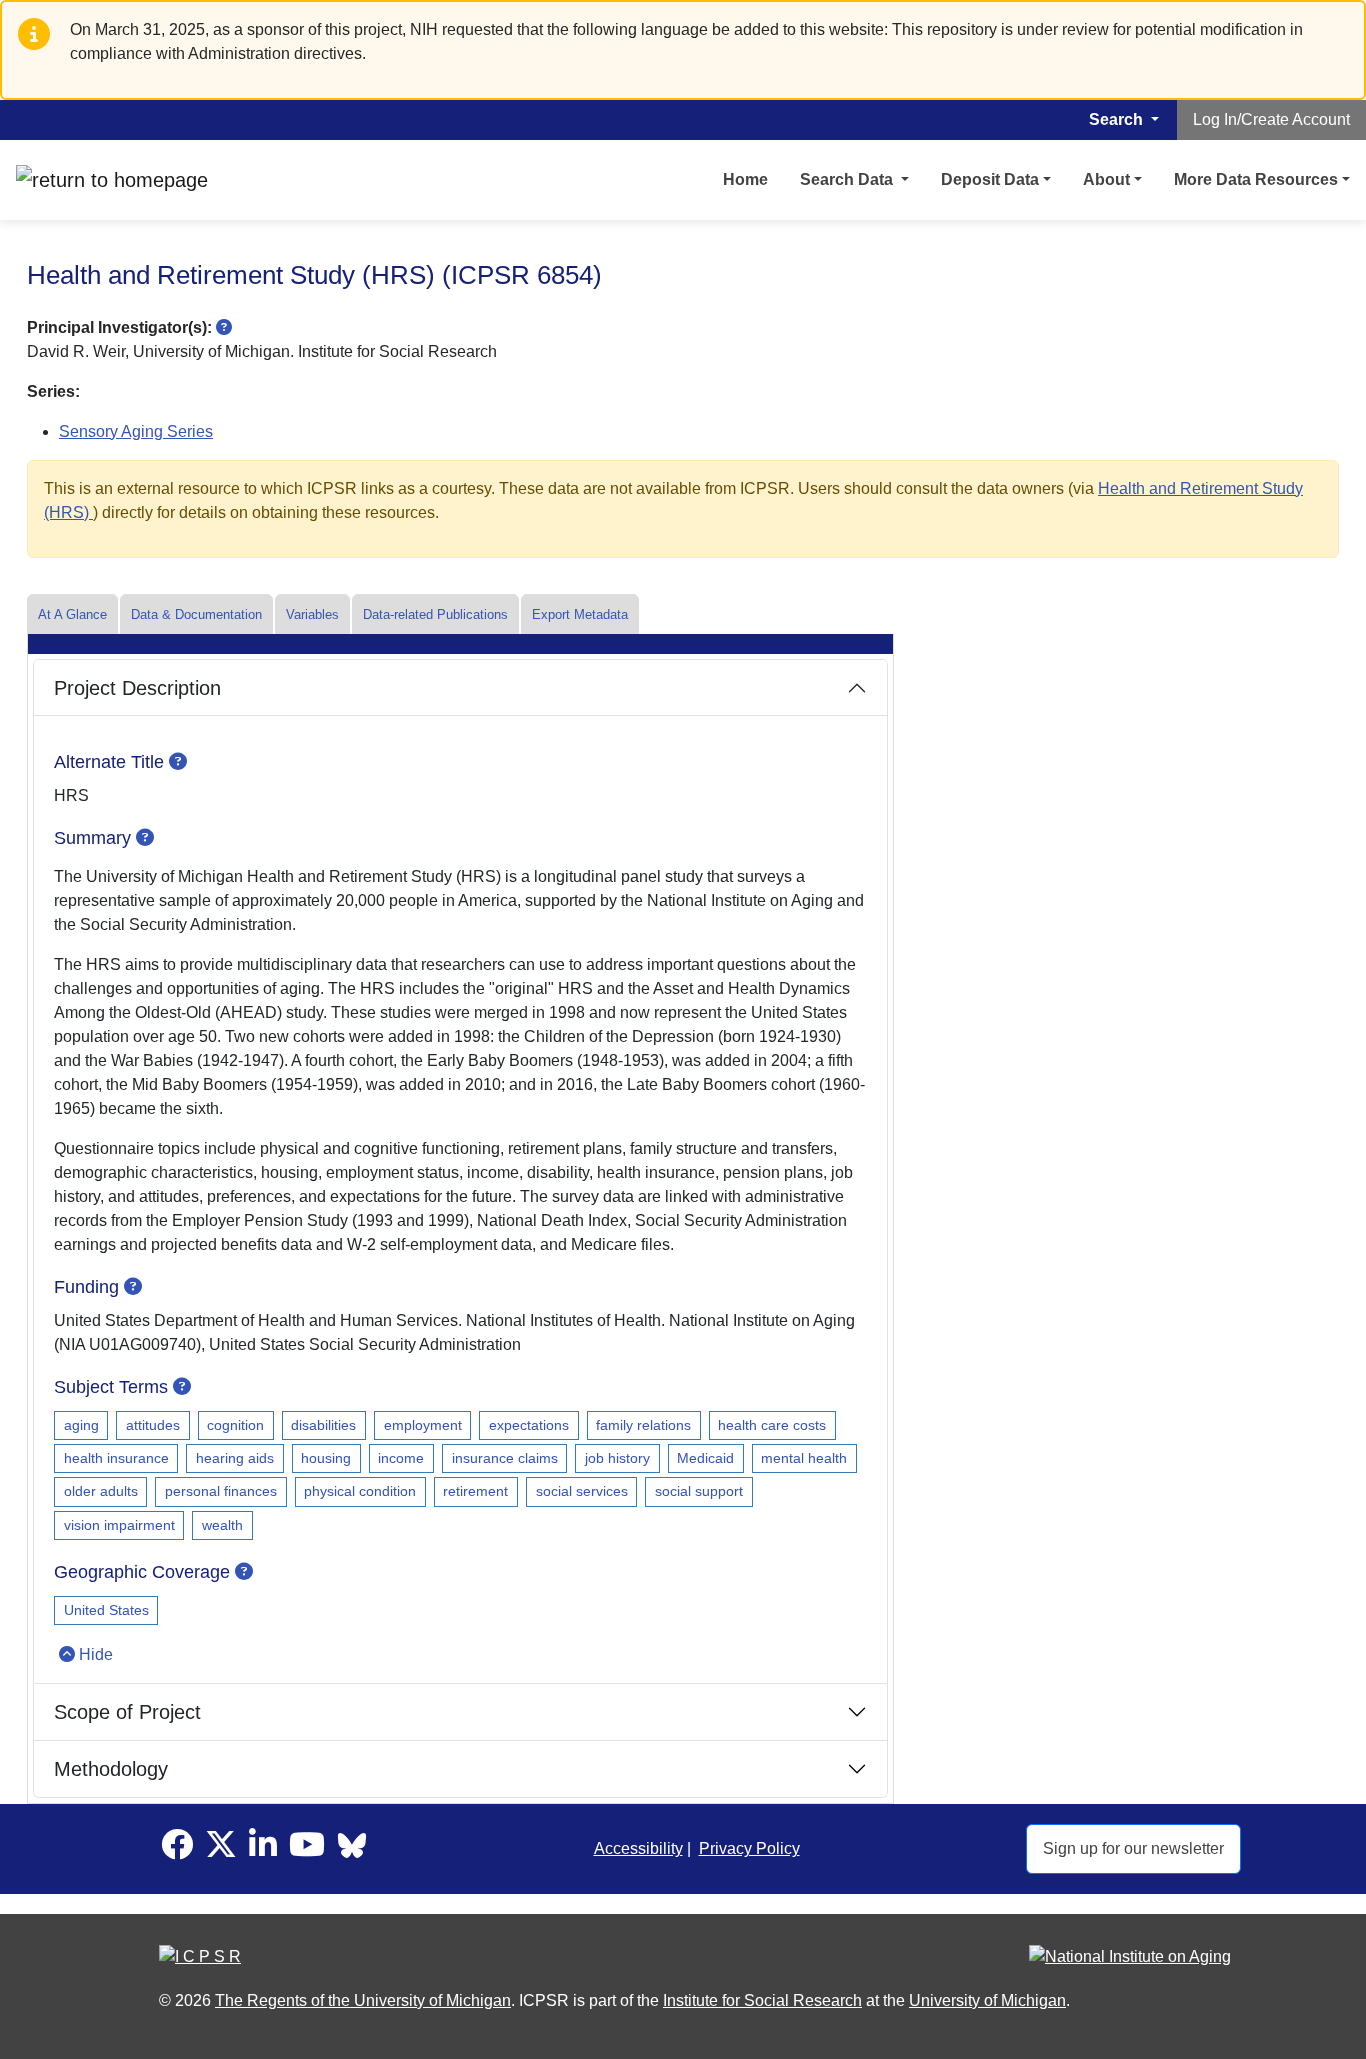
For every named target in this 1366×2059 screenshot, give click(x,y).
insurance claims (505, 1458)
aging (81, 1425)
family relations (643, 1425)
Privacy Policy (749, 1848)
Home (745, 179)
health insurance (116, 1458)
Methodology (111, 1769)
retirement (475, 1491)
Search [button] (1118, 119)
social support (699, 1491)
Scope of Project (127, 1712)
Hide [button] (96, 1654)
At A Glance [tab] (72, 614)
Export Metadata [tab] (580, 614)
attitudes (153, 1425)
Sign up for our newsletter (1133, 1848)
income (401, 1458)
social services (582, 1491)
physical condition (360, 1491)
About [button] (1106, 179)
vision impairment (119, 1525)
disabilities (323, 1425)
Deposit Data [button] (990, 179)
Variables (312, 614)
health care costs (772, 1425)
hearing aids (235, 1458)
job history (617, 1458)
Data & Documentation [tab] (196, 614)
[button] (224, 327)
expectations (529, 1425)
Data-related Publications (435, 614)
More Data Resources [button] (1256, 179)
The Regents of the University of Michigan (363, 2000)
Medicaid (705, 1458)
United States (106, 1610)
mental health (804, 1458)
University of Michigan (987, 2000)
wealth (222, 1525)
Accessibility (638, 1848)
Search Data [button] (848, 179)
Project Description (137, 688)
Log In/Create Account (1271, 119)
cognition (235, 1425)
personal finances (221, 1491)
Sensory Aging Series (136, 431)
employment (423, 1425)
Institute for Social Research (762, 2000)
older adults (101, 1491)
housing (326, 1458)
